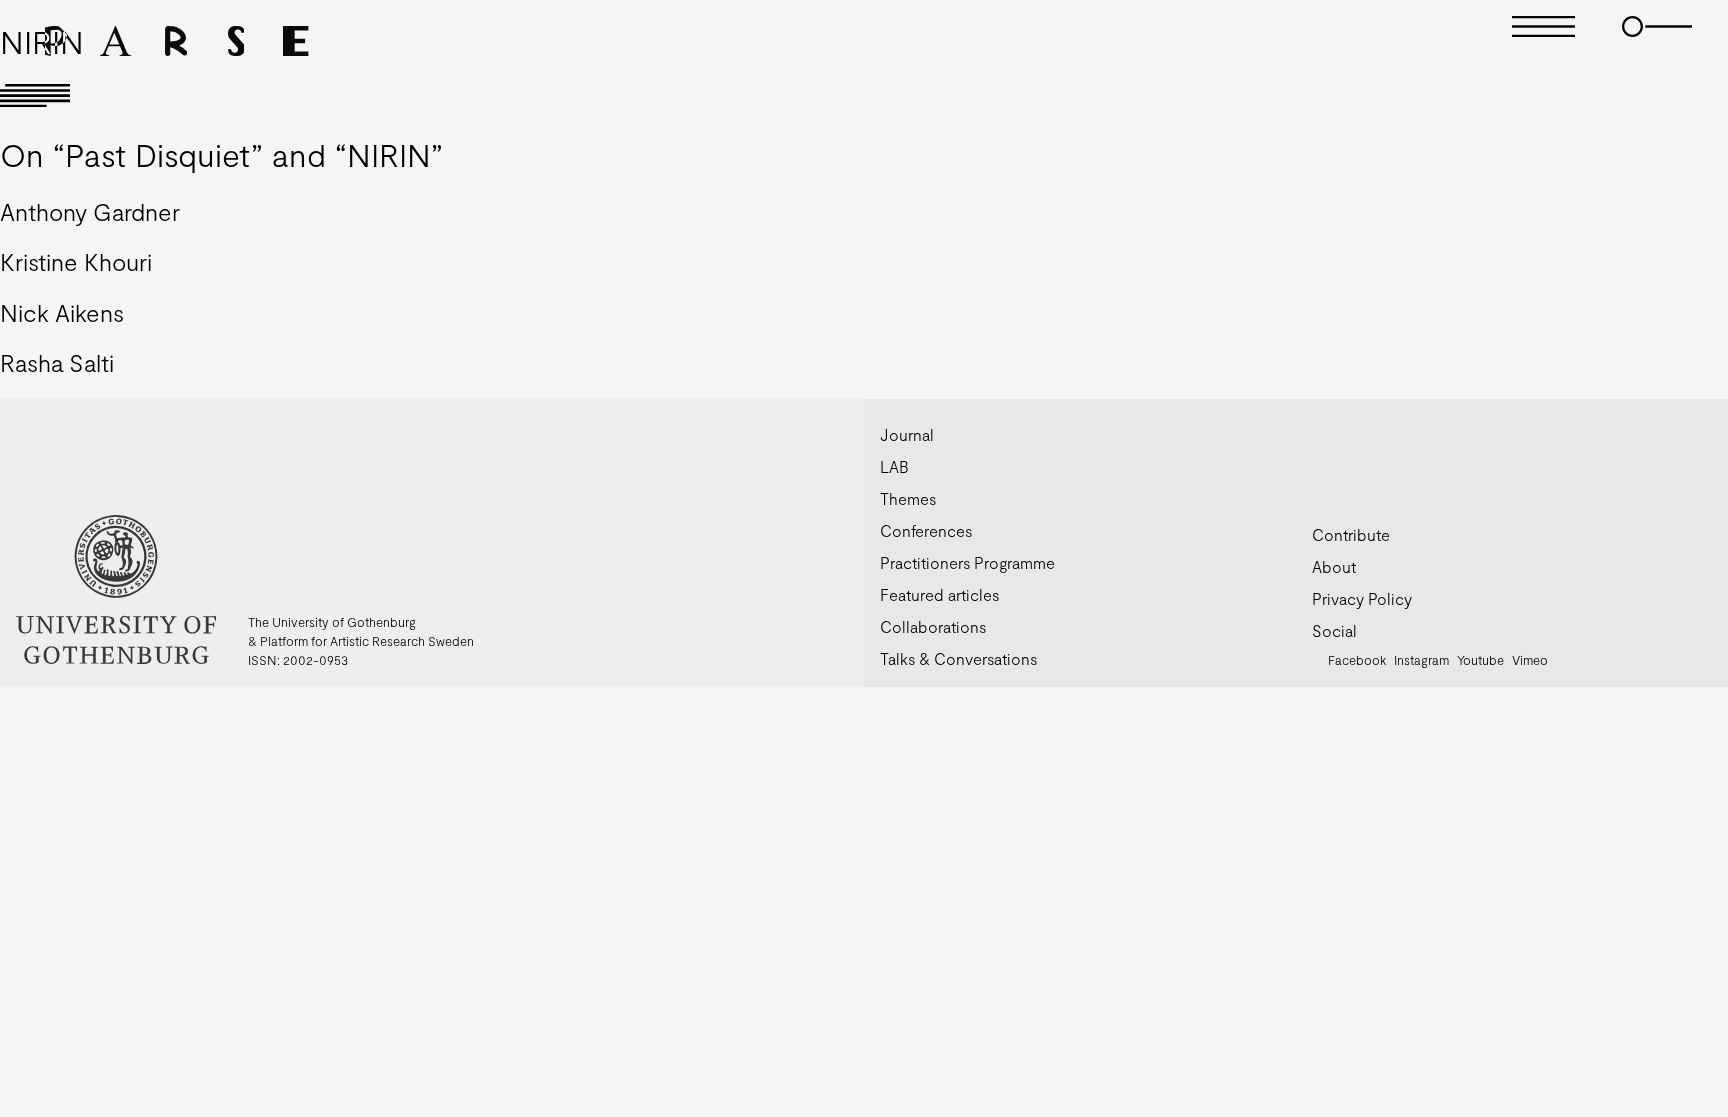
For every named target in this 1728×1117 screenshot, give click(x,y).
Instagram (1421, 660)
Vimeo (1530, 660)
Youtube (1480, 660)
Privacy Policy (1362, 598)
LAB (894, 466)
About (1334, 566)
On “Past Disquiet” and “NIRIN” (221, 154)
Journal (907, 434)
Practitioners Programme (967, 562)
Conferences (926, 530)
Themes (908, 498)
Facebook (1357, 660)
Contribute (1351, 534)
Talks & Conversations (958, 658)
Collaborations (933, 626)
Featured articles (939, 594)
